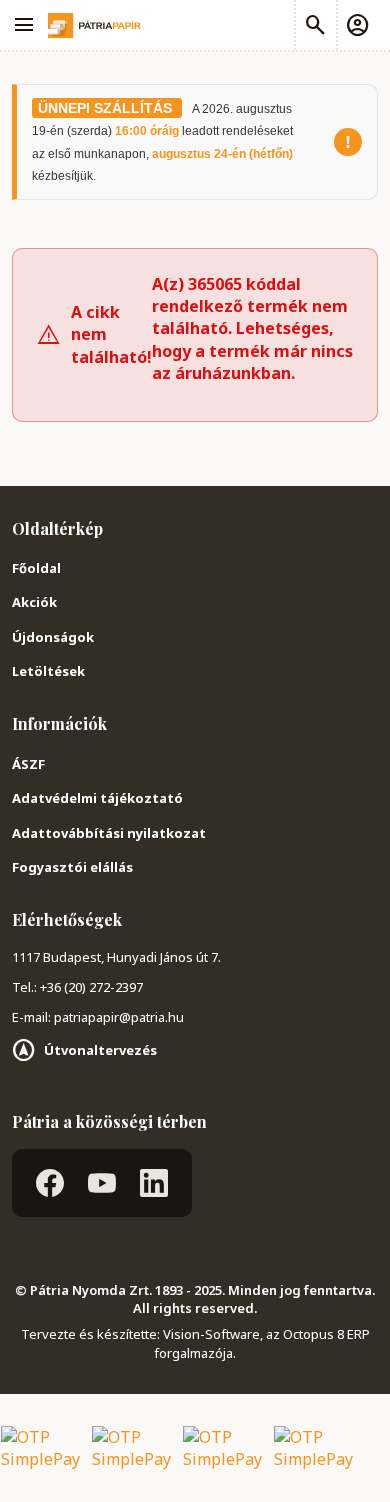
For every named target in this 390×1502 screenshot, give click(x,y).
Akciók (34, 602)
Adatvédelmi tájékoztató (97, 798)
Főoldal (36, 568)
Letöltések (48, 671)
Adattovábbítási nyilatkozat (109, 833)
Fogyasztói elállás (72, 867)
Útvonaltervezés (100, 1050)
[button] (357, 25)
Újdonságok (53, 637)
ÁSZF (28, 764)
